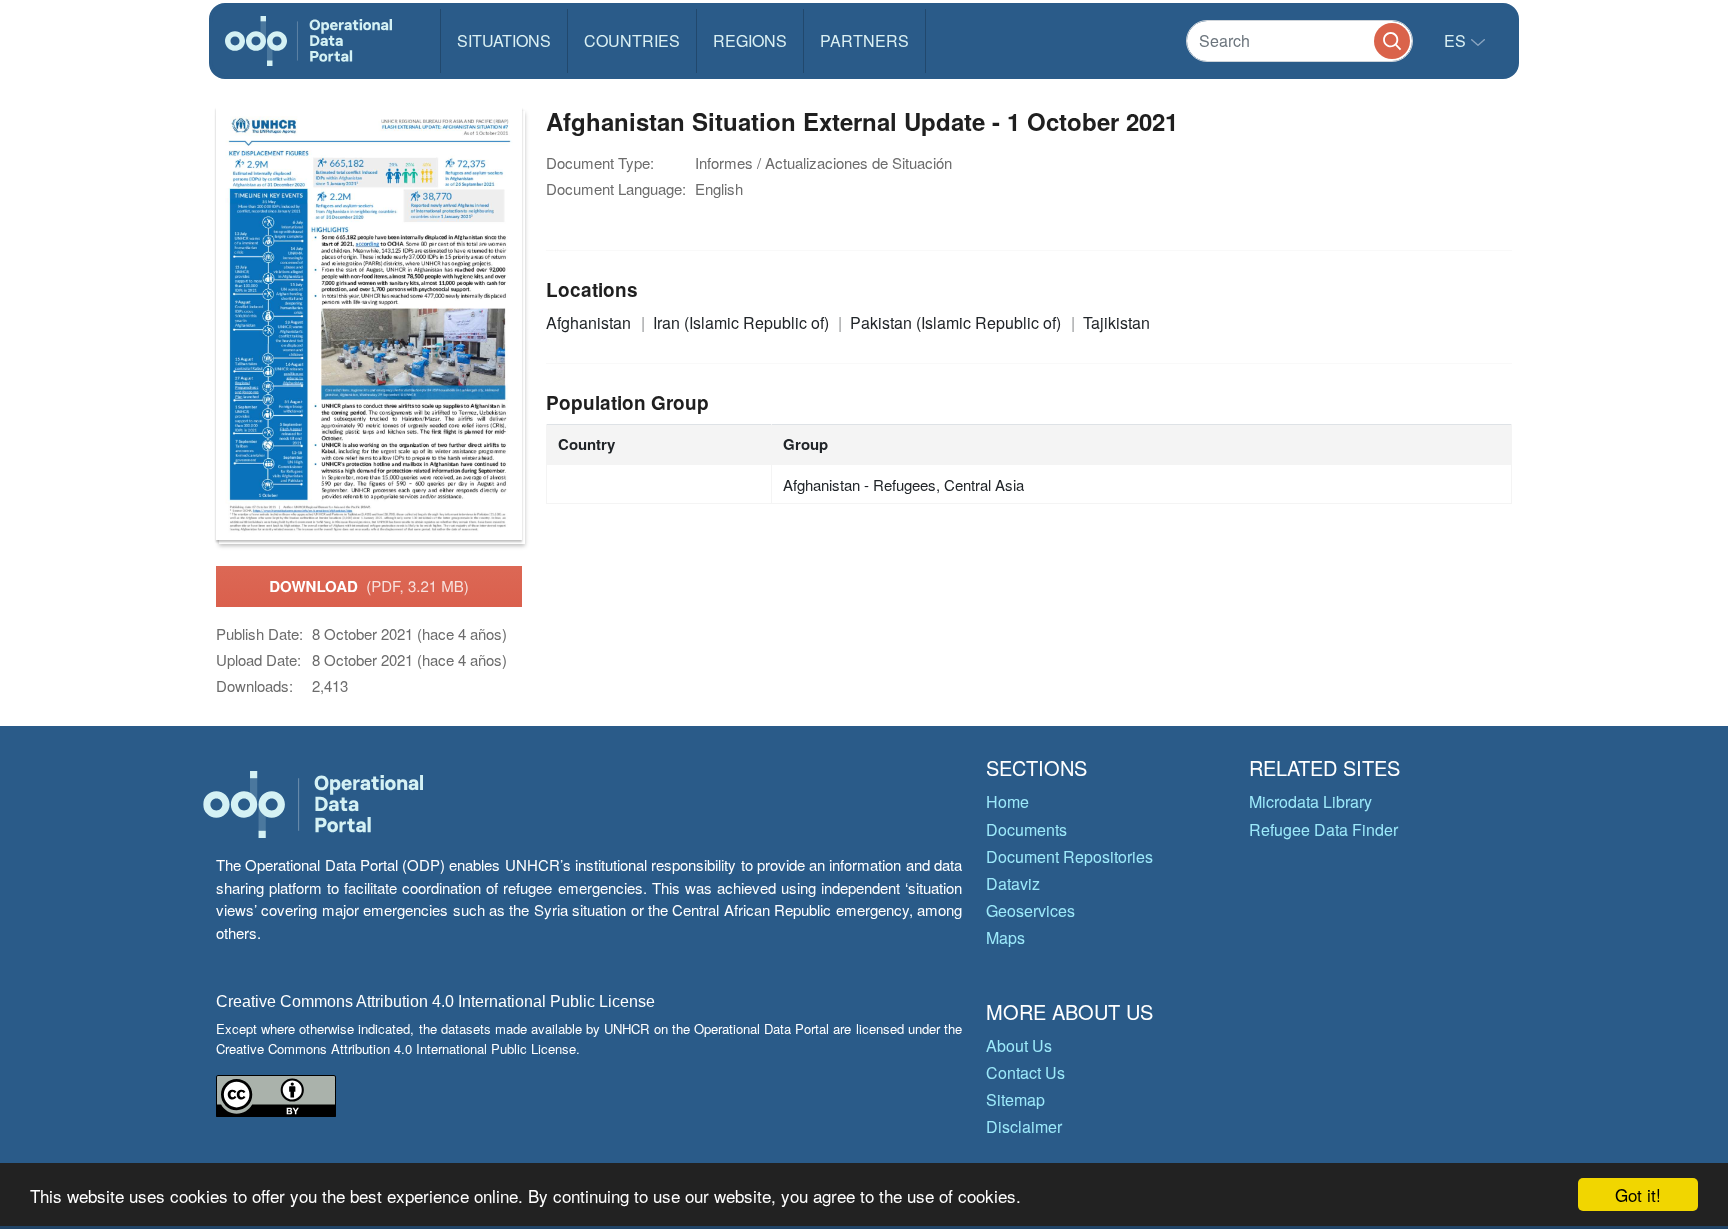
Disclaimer (1024, 1126)
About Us (1019, 1045)
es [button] (1457, 40)
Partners (864, 40)
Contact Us (1025, 1072)
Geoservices (1030, 910)
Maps (1005, 937)
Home (1007, 801)
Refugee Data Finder (1323, 829)
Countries (632, 40)
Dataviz (1013, 883)
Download (369, 586)
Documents (1026, 829)
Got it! (1638, 1194)
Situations (504, 40)
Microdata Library (1310, 801)
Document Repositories (1069, 856)
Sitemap (1015, 1099)
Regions (750, 40)
